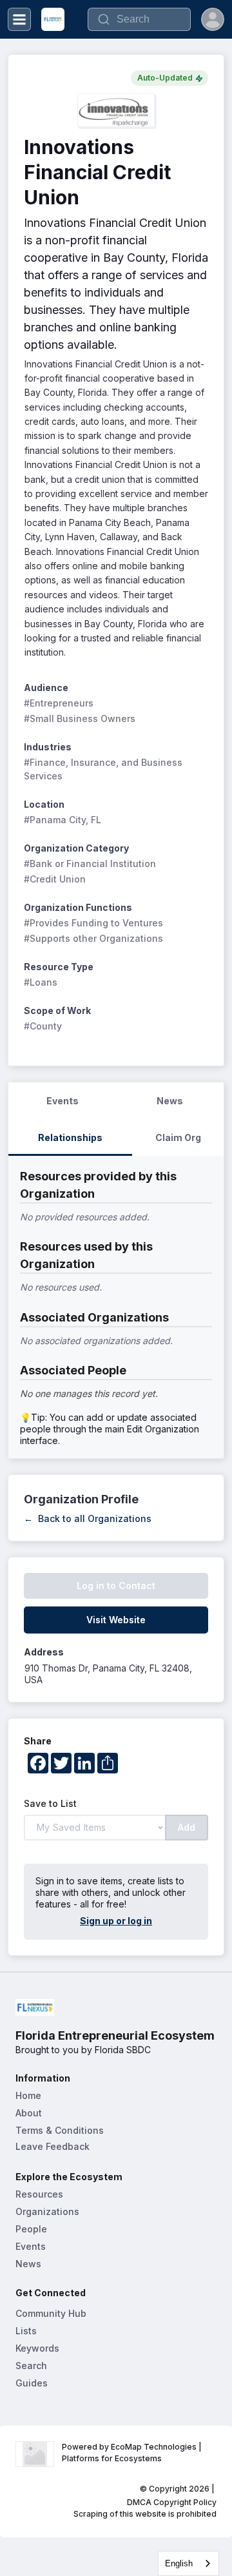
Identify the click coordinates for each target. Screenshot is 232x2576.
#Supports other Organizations (93, 938)
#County (43, 1026)
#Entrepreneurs (59, 703)
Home (28, 2095)
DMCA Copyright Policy (172, 2502)
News (28, 2264)
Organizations (47, 2211)
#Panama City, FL (63, 820)
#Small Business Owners (80, 718)
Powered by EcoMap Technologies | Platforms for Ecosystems (133, 2453)
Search (31, 2366)
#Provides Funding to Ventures (93, 923)
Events (31, 2246)
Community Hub (51, 2313)
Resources (39, 2194)
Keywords (37, 2348)
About (29, 2113)
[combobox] (188, 2563)
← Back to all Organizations (88, 1518)
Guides (32, 2383)
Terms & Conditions (60, 2130)
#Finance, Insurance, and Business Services (104, 769)
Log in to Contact (116, 1586)
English (179, 2563)
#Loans (41, 982)
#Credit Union (55, 879)
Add (187, 1827)
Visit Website (116, 1620)
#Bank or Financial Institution (90, 864)
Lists (26, 2331)
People (31, 2229)
